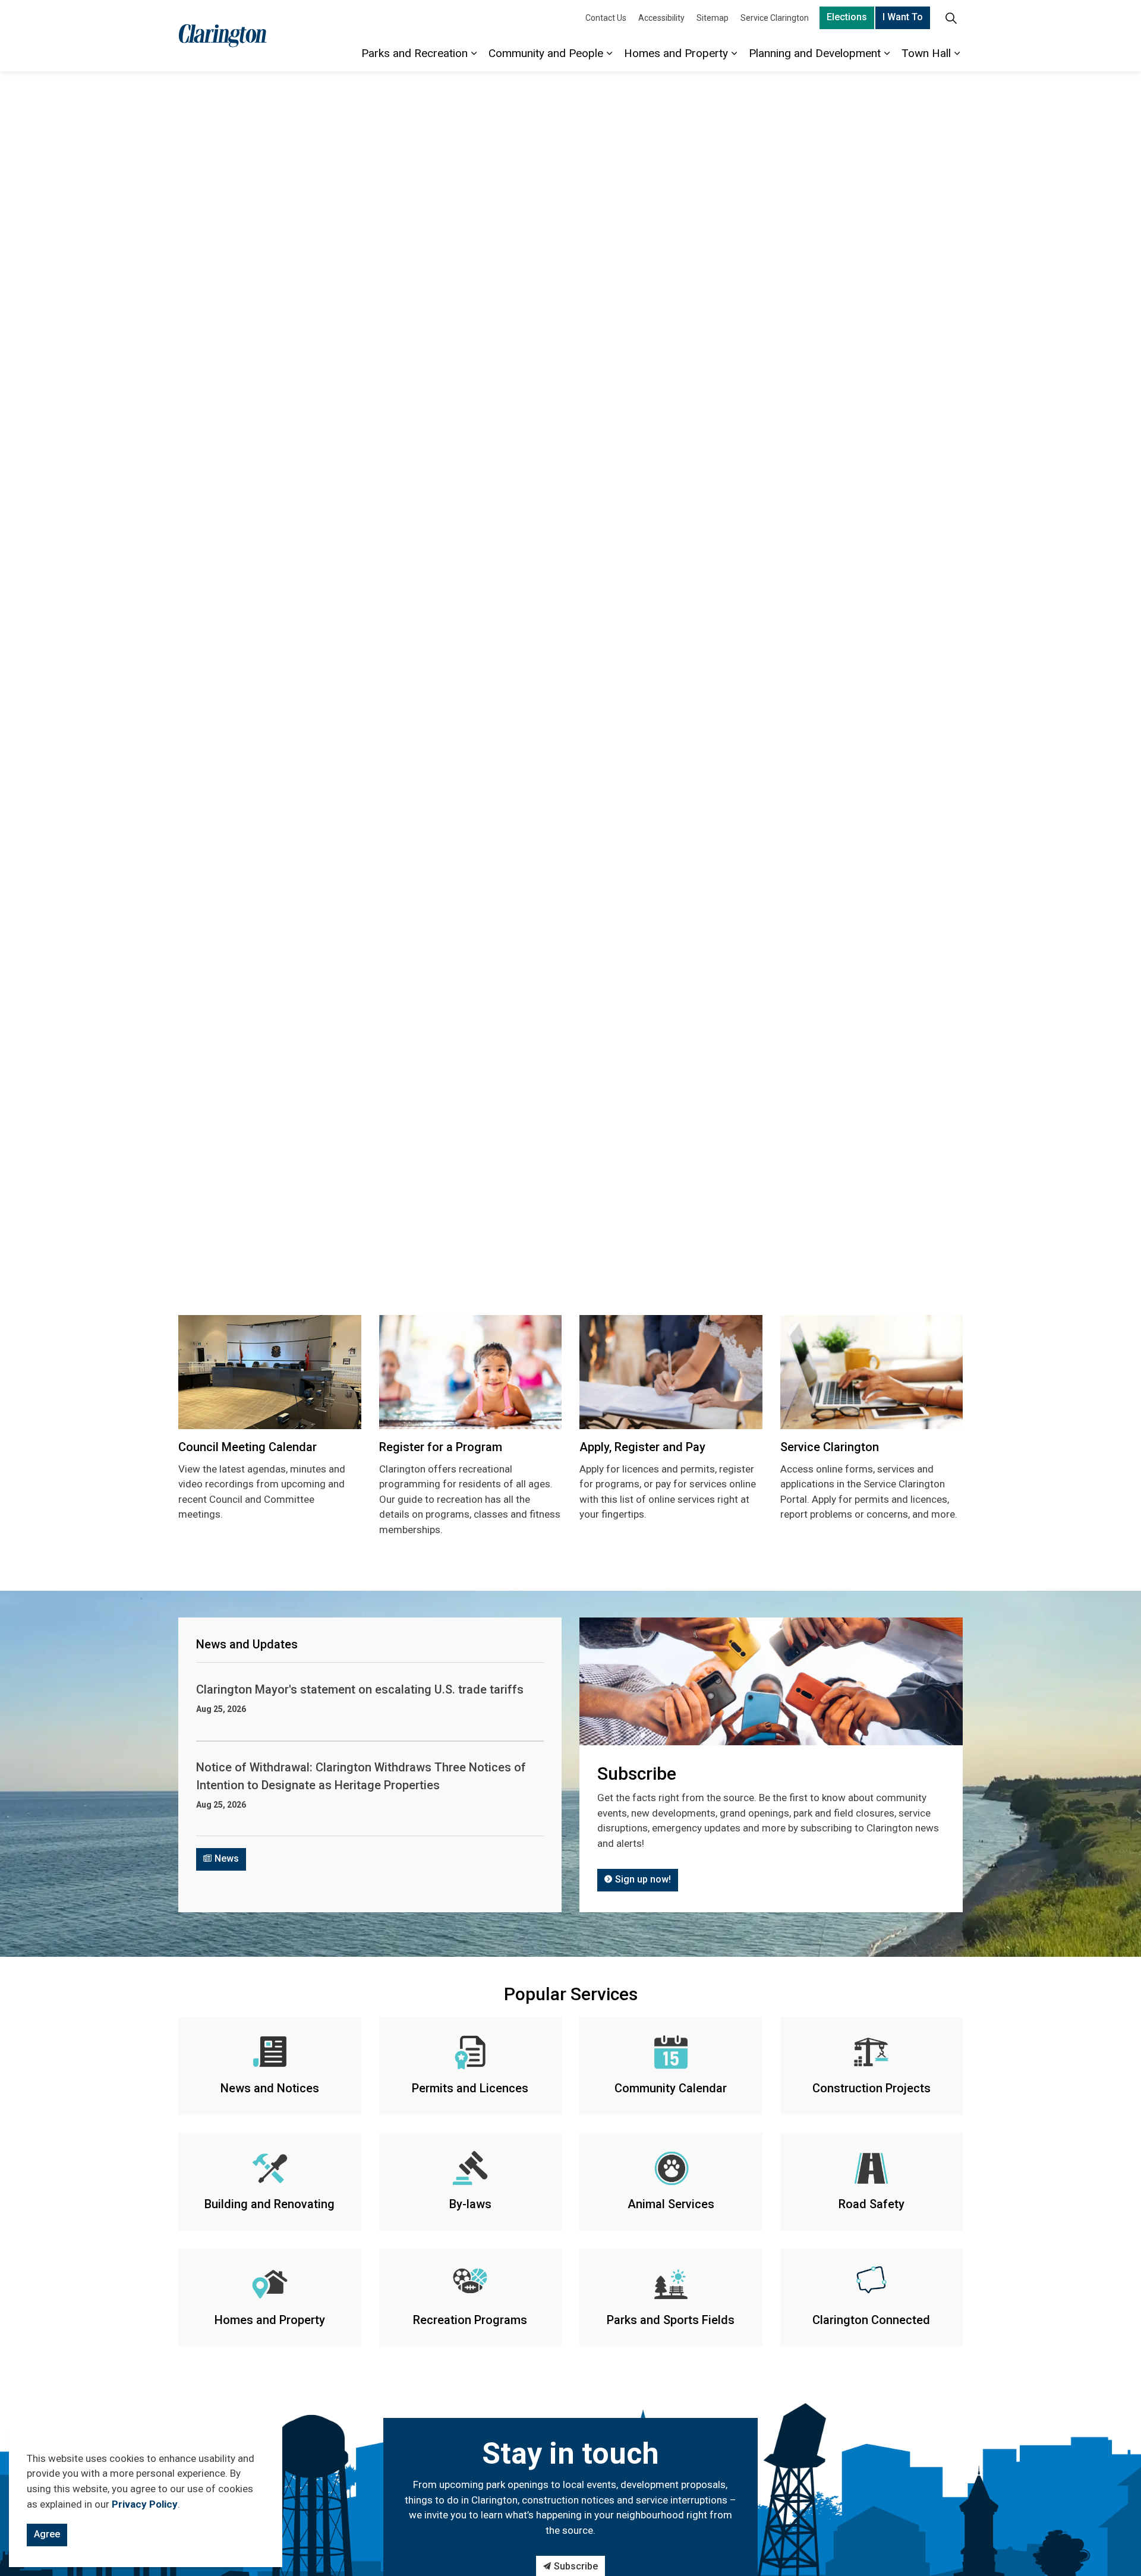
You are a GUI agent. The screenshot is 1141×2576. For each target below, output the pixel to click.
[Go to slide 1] (549, 1264)
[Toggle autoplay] (1123, 1270)
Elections (847, 17)
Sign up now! (643, 1879)
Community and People (546, 53)
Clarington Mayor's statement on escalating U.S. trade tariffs (360, 1689)
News (227, 1858)
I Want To (903, 17)
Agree (47, 2534)
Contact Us (606, 18)
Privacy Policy (145, 2504)
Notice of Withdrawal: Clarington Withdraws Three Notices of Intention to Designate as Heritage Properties (361, 1776)
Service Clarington (775, 18)
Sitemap (713, 18)
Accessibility (661, 18)
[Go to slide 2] (563, 1264)
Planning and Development (815, 53)
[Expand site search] (951, 18)
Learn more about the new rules (577, 717)
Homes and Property (676, 53)
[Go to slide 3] (578, 1264)
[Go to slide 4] (592, 1263)
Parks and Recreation (415, 53)
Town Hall (926, 53)
